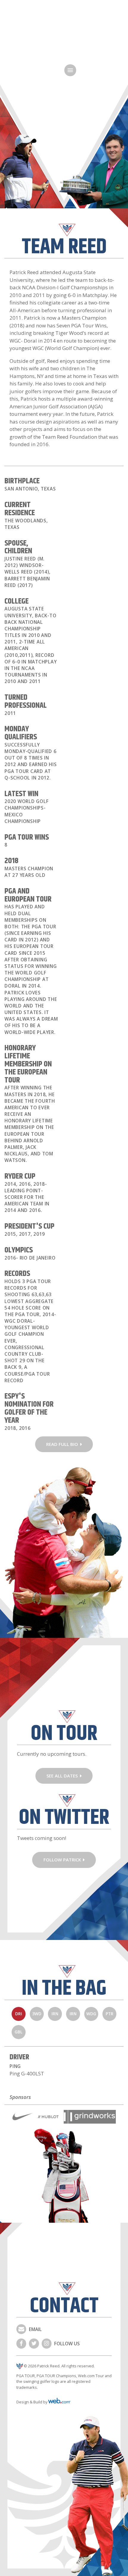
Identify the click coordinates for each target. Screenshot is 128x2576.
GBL (18, 2032)
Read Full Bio (62, 1444)
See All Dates (62, 1776)
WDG (91, 2014)
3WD (37, 2014)
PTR (110, 2014)
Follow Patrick (62, 1860)
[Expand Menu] (70, 70)
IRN (55, 2014)
